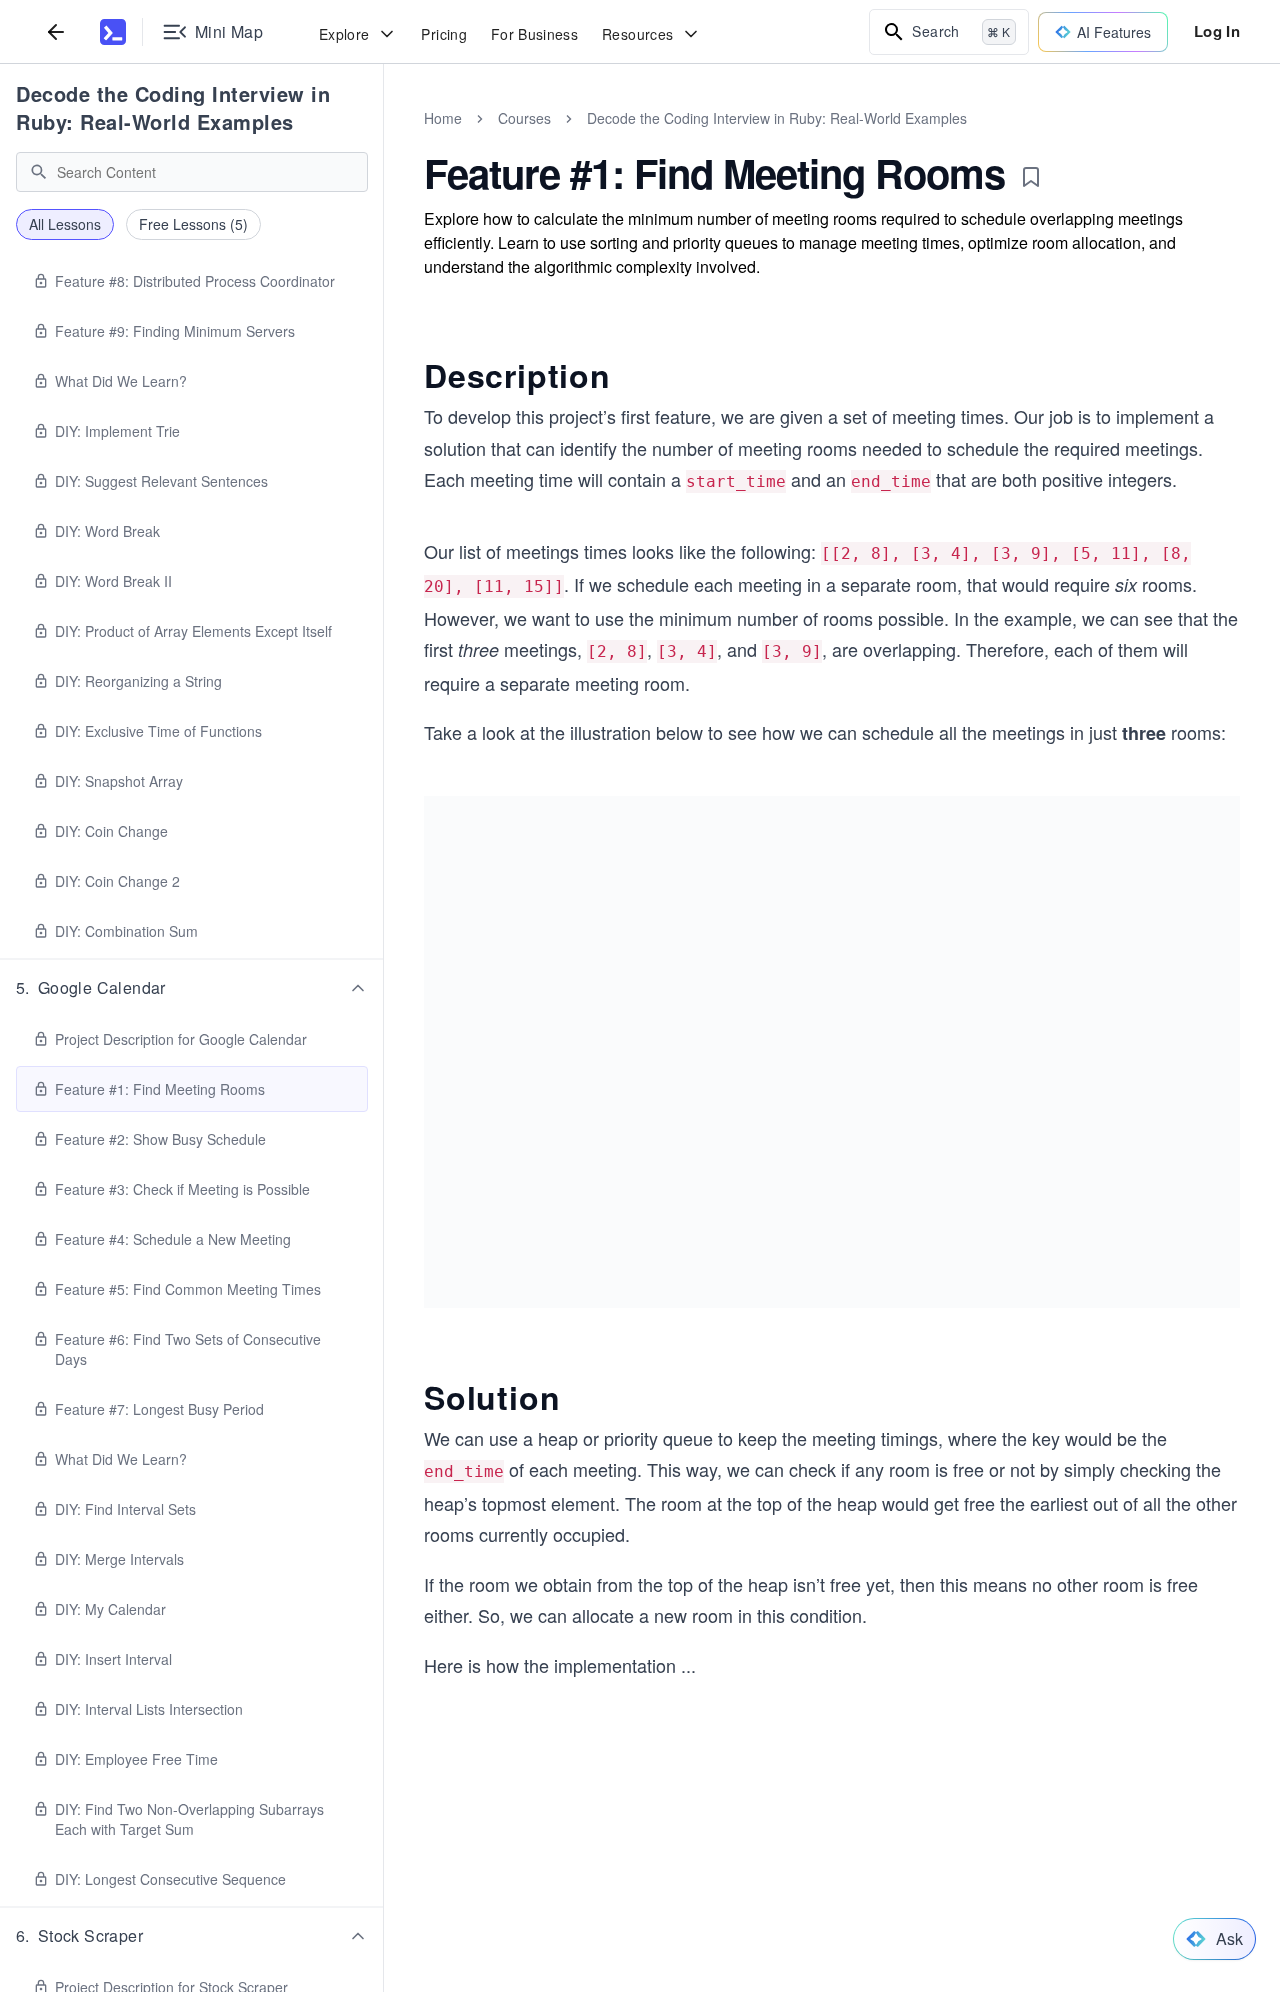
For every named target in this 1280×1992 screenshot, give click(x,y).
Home (443, 118)
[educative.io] (113, 32)
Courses (524, 118)
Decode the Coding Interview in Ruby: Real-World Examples (173, 107)
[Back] (56, 31)
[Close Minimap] (384, 140)
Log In (1217, 31)
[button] (192, 988)
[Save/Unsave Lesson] (1031, 177)
